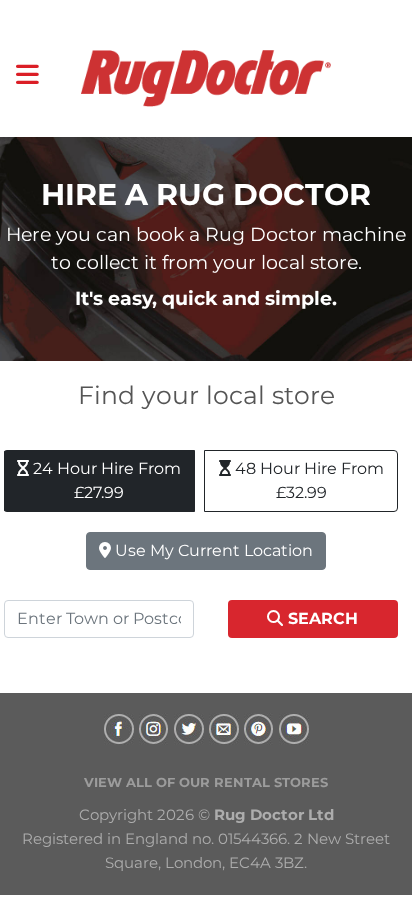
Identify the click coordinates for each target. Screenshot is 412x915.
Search (320, 618)
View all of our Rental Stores (206, 782)
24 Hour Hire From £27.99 (105, 480)
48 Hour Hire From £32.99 (307, 480)
